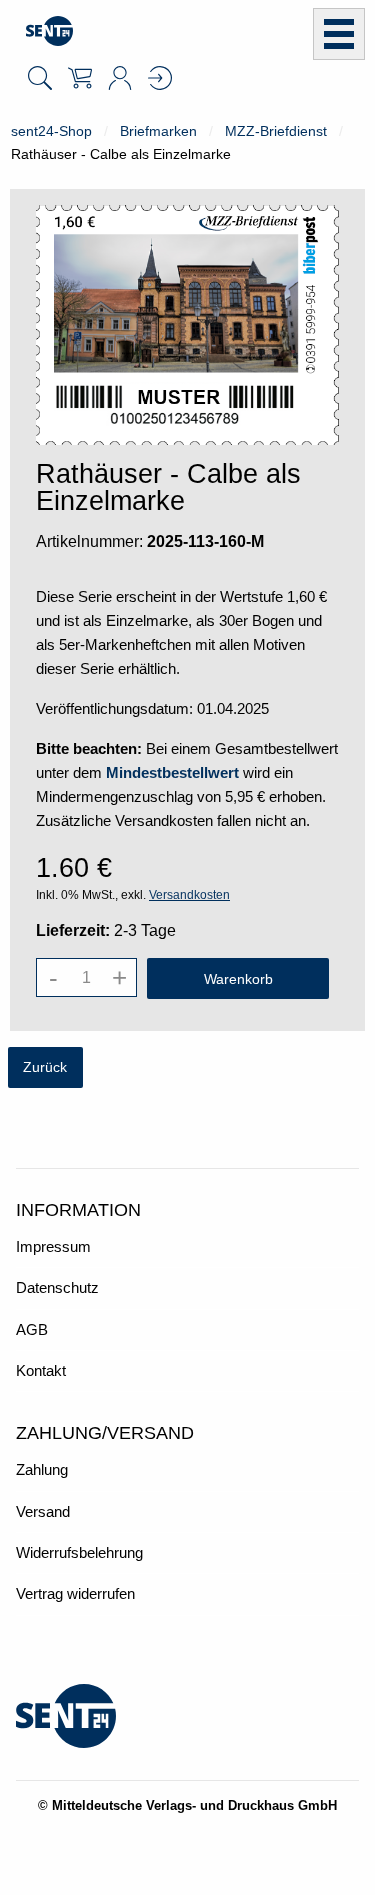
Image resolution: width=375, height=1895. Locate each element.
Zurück (45, 1067)
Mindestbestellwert (172, 772)
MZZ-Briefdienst (276, 131)
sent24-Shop (51, 131)
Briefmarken (158, 131)
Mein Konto (120, 78)
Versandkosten (189, 895)
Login (160, 78)
